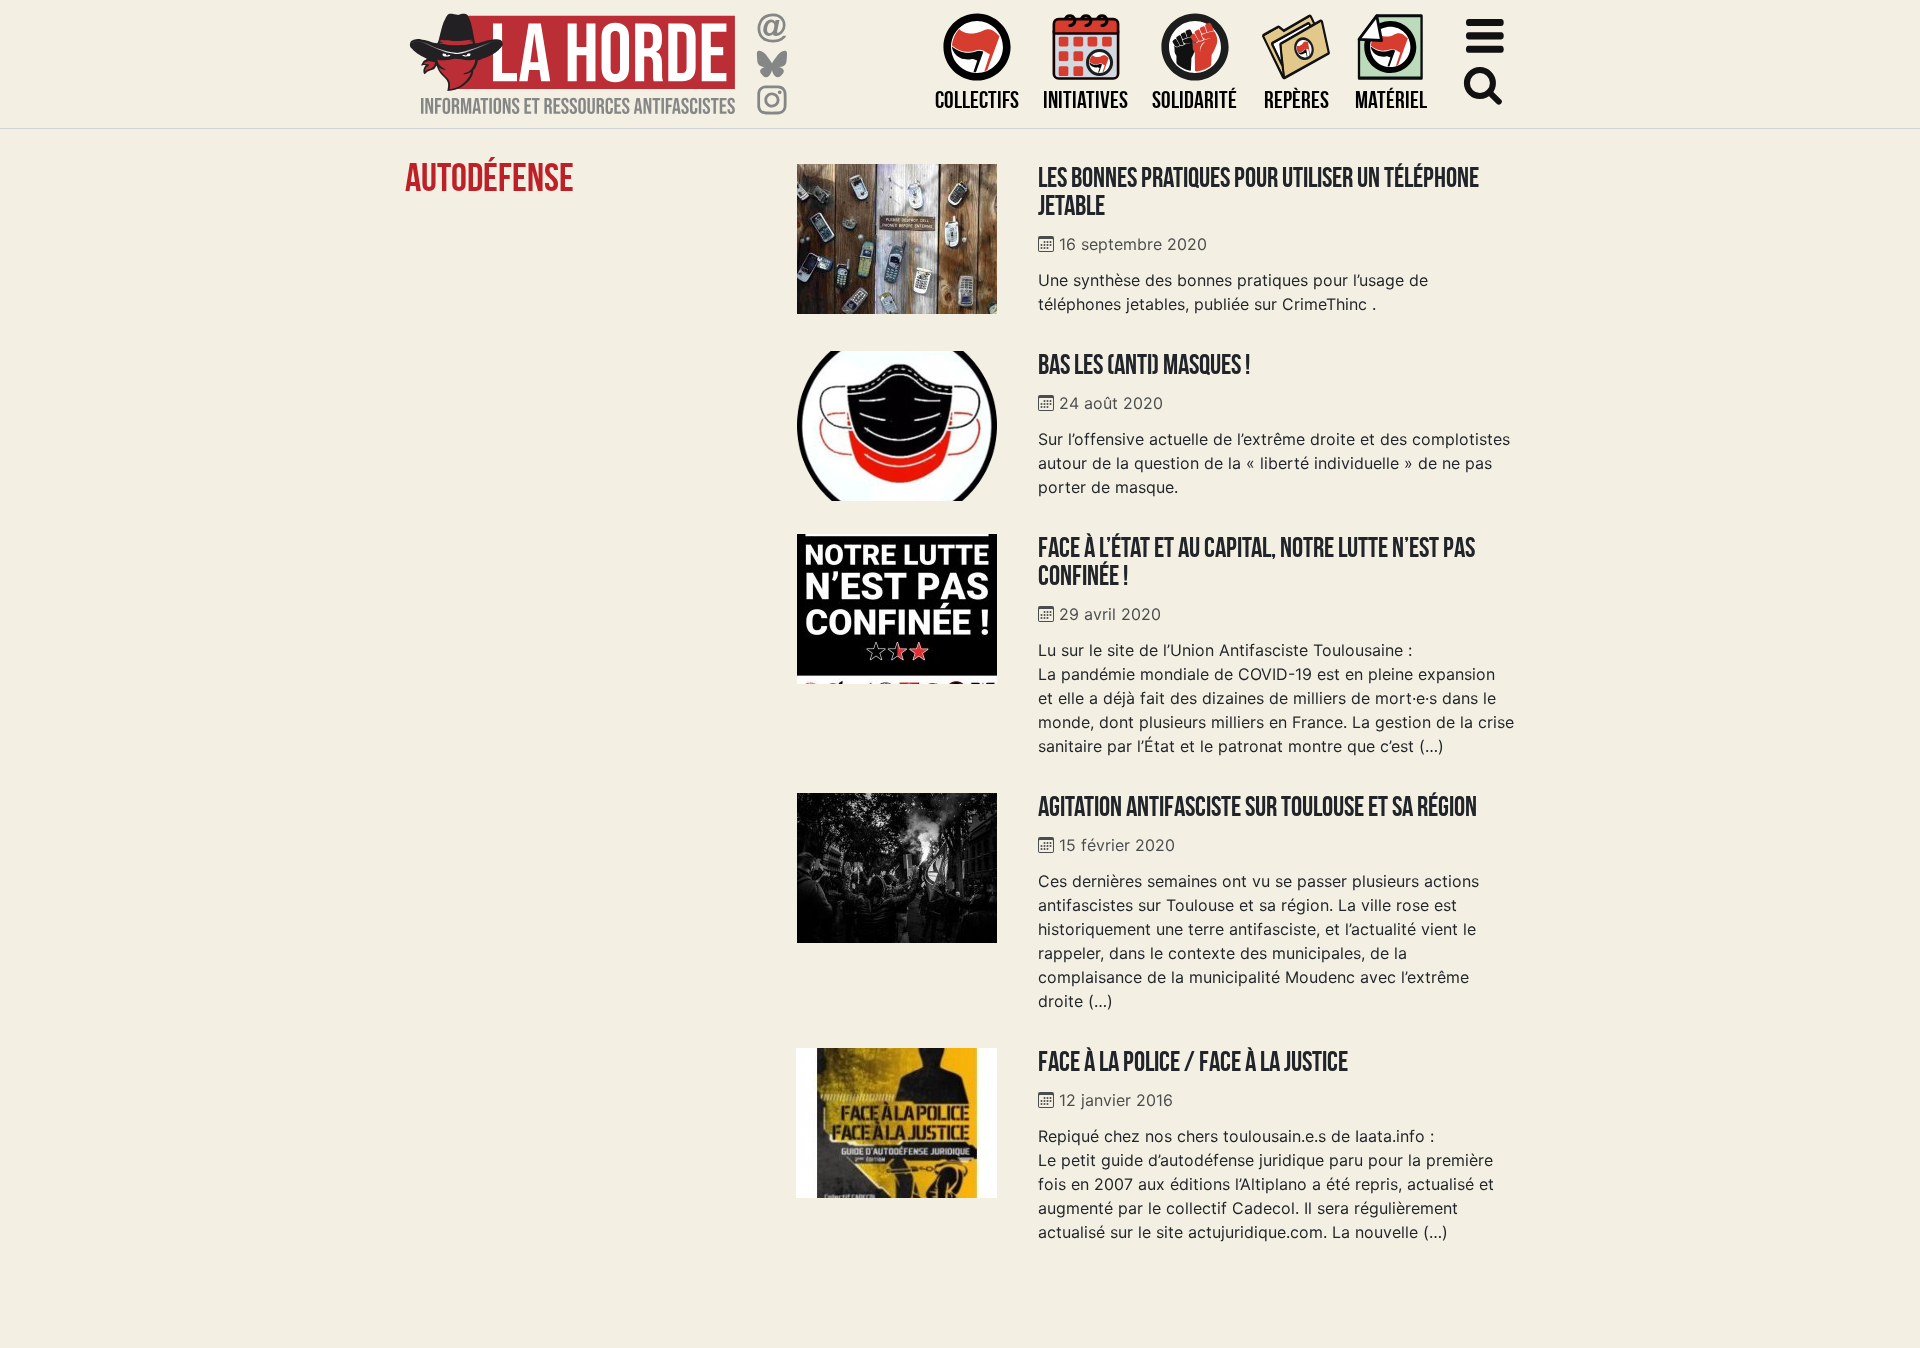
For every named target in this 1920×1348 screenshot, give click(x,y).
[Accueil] (572, 51)
